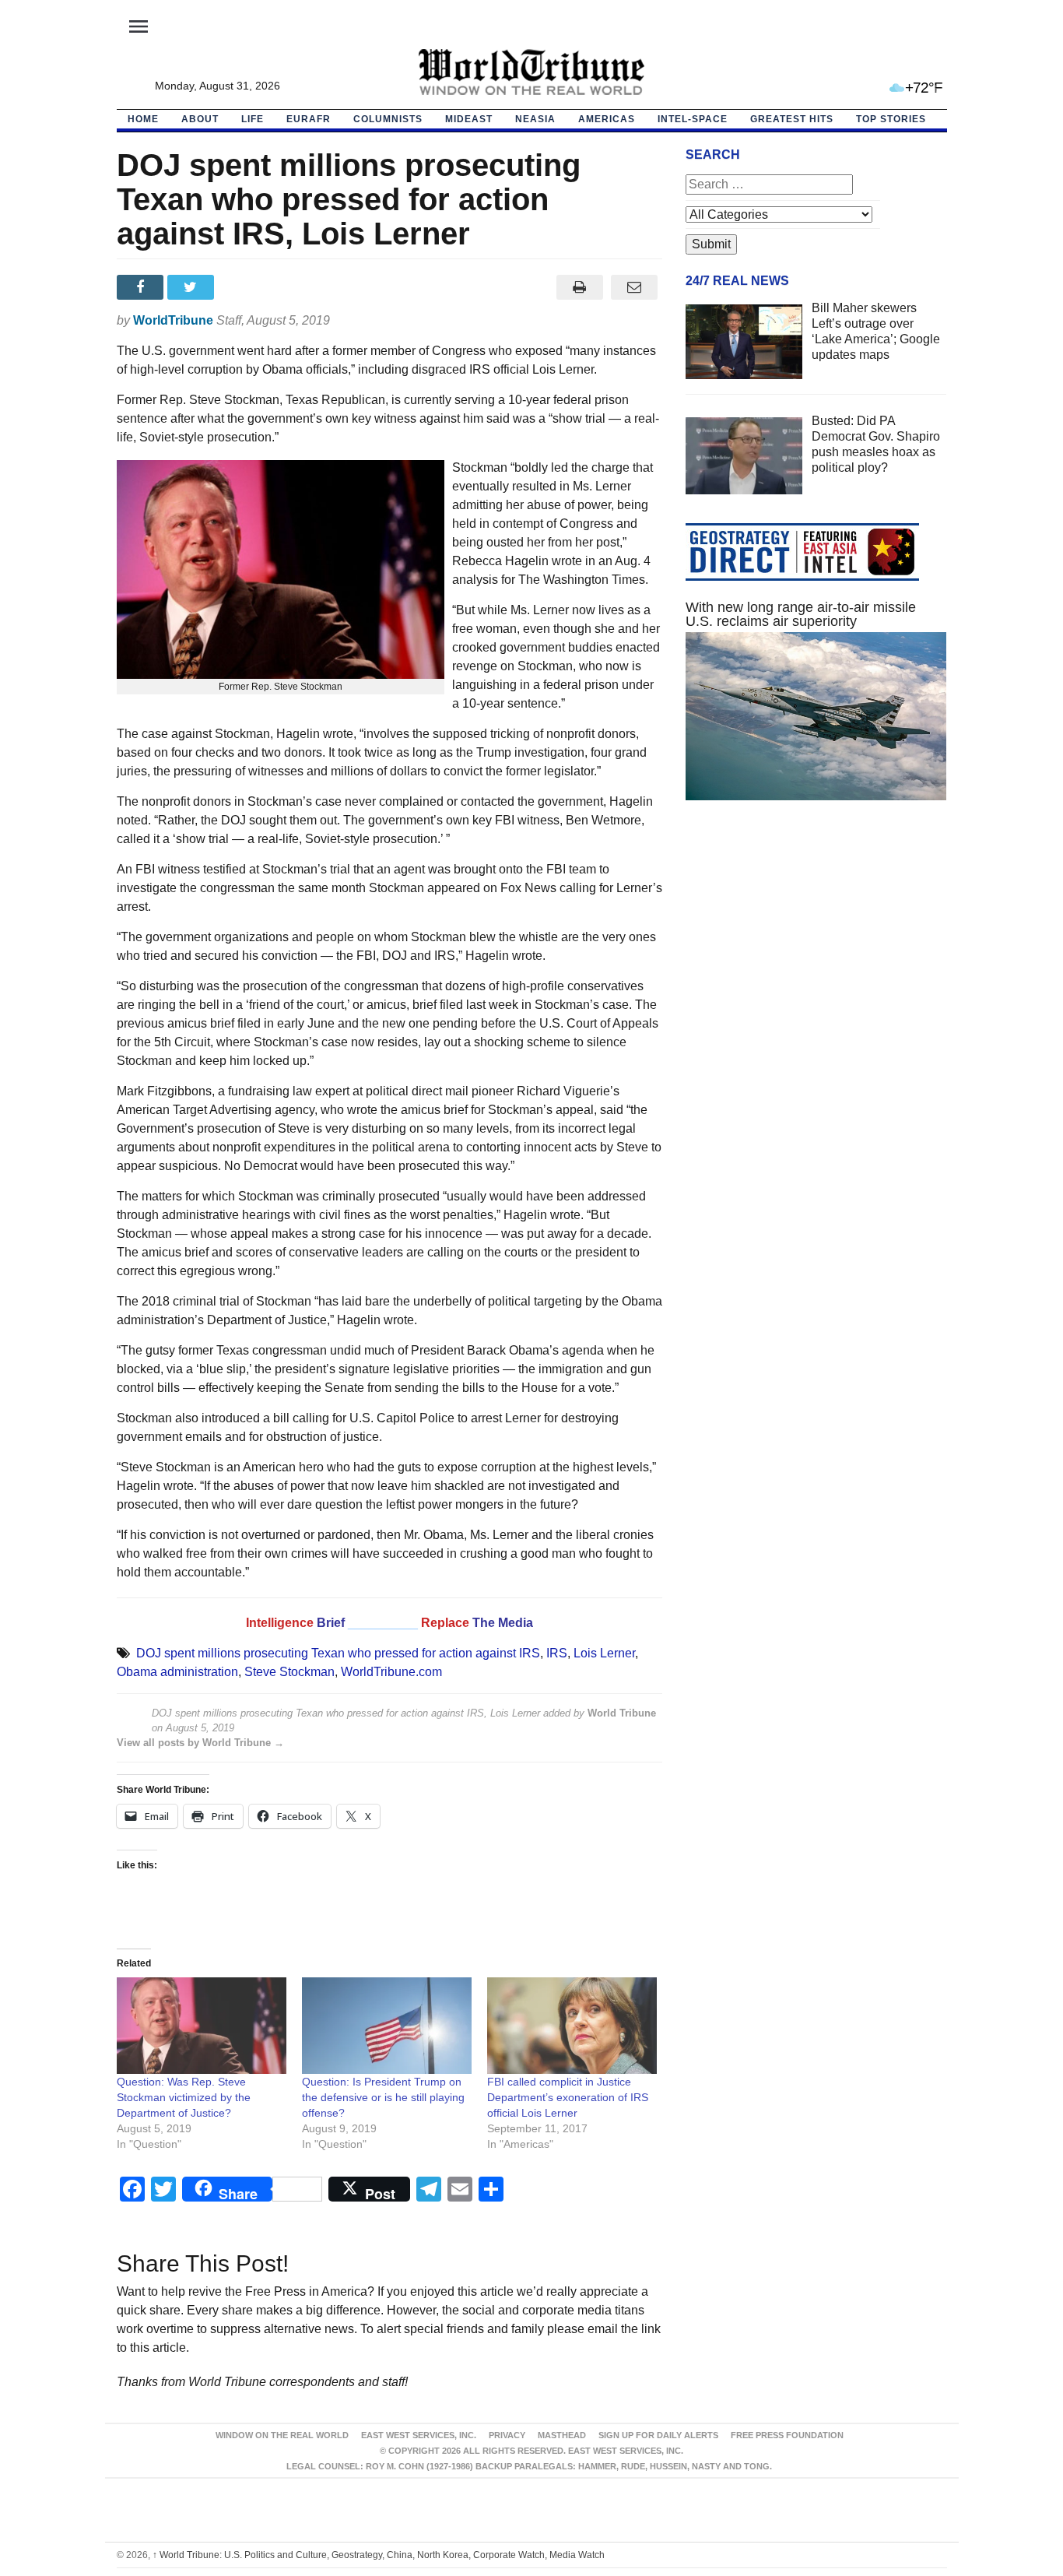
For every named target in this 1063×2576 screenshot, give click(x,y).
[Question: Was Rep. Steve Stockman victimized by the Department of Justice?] (202, 2026)
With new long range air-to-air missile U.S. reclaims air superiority (801, 614)
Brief (332, 1623)
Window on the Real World (282, 2435)
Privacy (507, 2435)
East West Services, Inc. (419, 2435)
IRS (557, 1653)
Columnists (388, 119)
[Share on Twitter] (193, 287)
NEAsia (535, 119)
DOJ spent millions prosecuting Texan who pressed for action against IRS (338, 1653)
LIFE (253, 119)
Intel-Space (693, 119)
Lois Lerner (604, 1653)
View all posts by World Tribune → (200, 1743)
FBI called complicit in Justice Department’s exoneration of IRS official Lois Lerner (568, 2097)
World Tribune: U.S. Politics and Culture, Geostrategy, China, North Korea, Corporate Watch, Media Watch (379, 2555)
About (200, 119)
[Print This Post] (579, 287)
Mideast (469, 119)
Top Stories (891, 119)
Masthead (562, 2435)
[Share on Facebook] (142, 287)
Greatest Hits (792, 119)
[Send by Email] (635, 287)
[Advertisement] (816, 960)
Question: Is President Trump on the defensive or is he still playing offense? (383, 2097)
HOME (143, 119)
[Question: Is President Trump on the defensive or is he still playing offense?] (387, 2026)
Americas (607, 119)
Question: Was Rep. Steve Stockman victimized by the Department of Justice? (184, 2097)
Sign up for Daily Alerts (658, 2435)
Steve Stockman (289, 1672)
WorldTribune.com (391, 1672)
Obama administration (177, 1672)
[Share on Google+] (243, 287)
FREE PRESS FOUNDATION (787, 2435)
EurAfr (309, 119)
